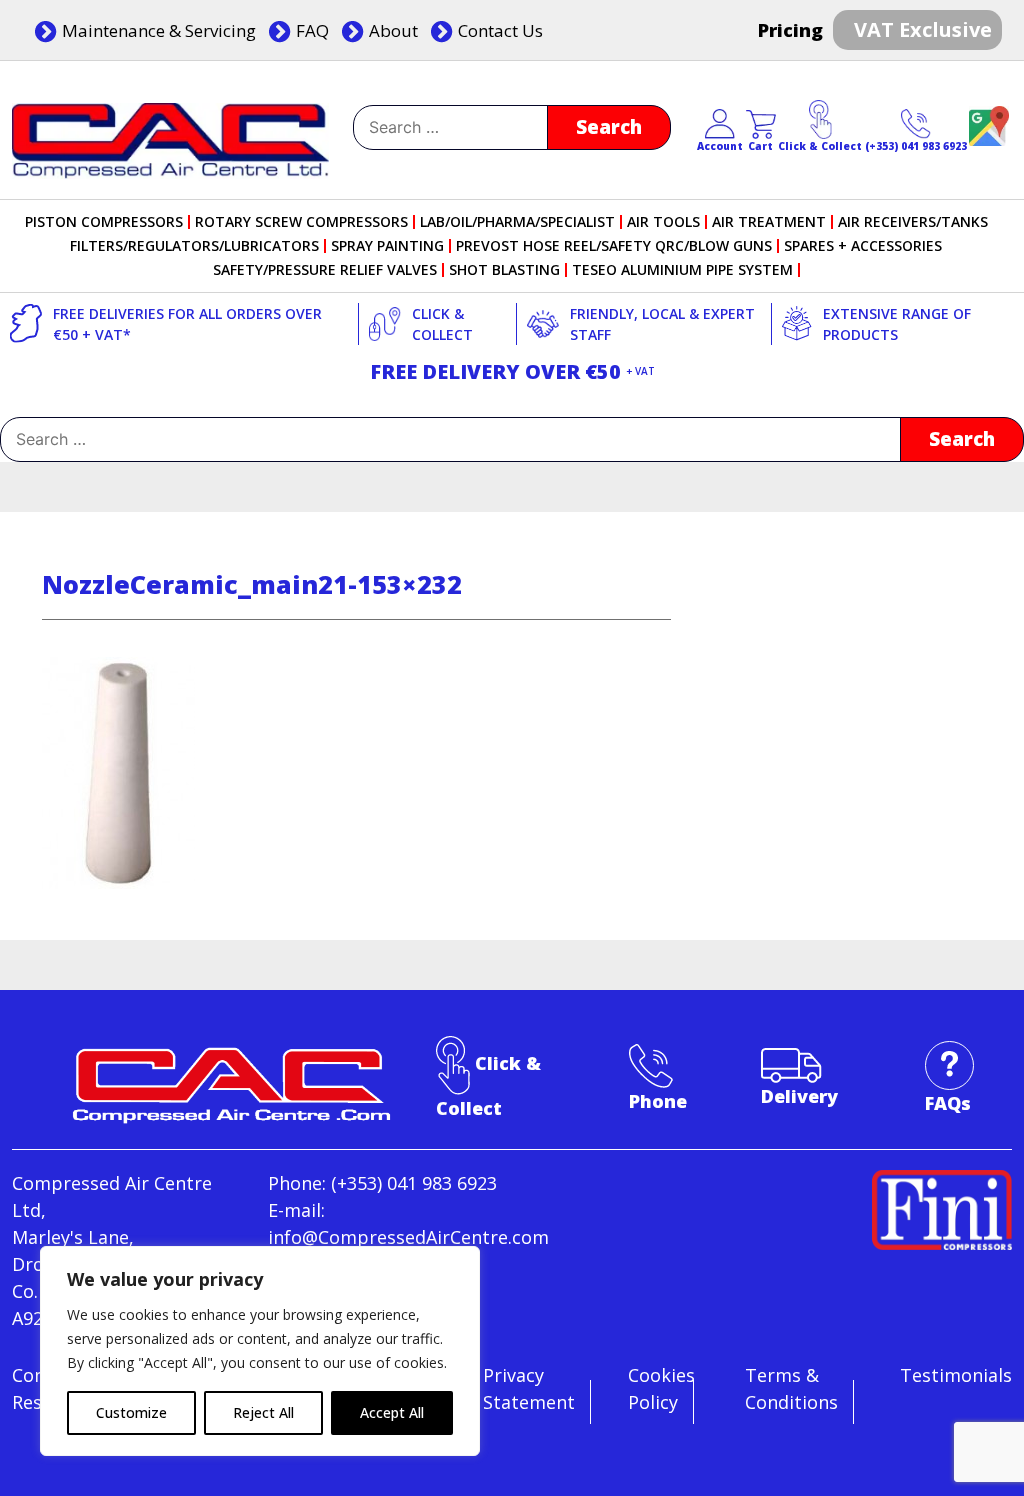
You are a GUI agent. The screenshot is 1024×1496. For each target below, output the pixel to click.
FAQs (948, 1103)
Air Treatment (769, 222)
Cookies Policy (661, 1388)
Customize (131, 1412)
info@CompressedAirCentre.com (408, 1237)
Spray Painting (387, 246)
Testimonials (956, 1375)
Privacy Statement (529, 1388)
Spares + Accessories (863, 246)
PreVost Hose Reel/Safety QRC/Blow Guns (614, 246)
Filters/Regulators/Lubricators (194, 246)
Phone (658, 1101)
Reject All (263, 1412)
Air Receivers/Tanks (913, 222)
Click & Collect (820, 146)
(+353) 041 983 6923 (916, 146)
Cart (760, 146)
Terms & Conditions (791, 1388)
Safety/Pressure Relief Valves (325, 270)
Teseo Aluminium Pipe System (682, 270)
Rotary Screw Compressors (301, 222)
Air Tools (663, 222)
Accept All (392, 1412)
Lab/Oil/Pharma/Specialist (517, 222)
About (393, 30)
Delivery (799, 1096)
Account (720, 146)
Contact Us (500, 30)
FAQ (312, 30)
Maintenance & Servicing (159, 30)
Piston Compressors (104, 222)
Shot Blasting (504, 270)
